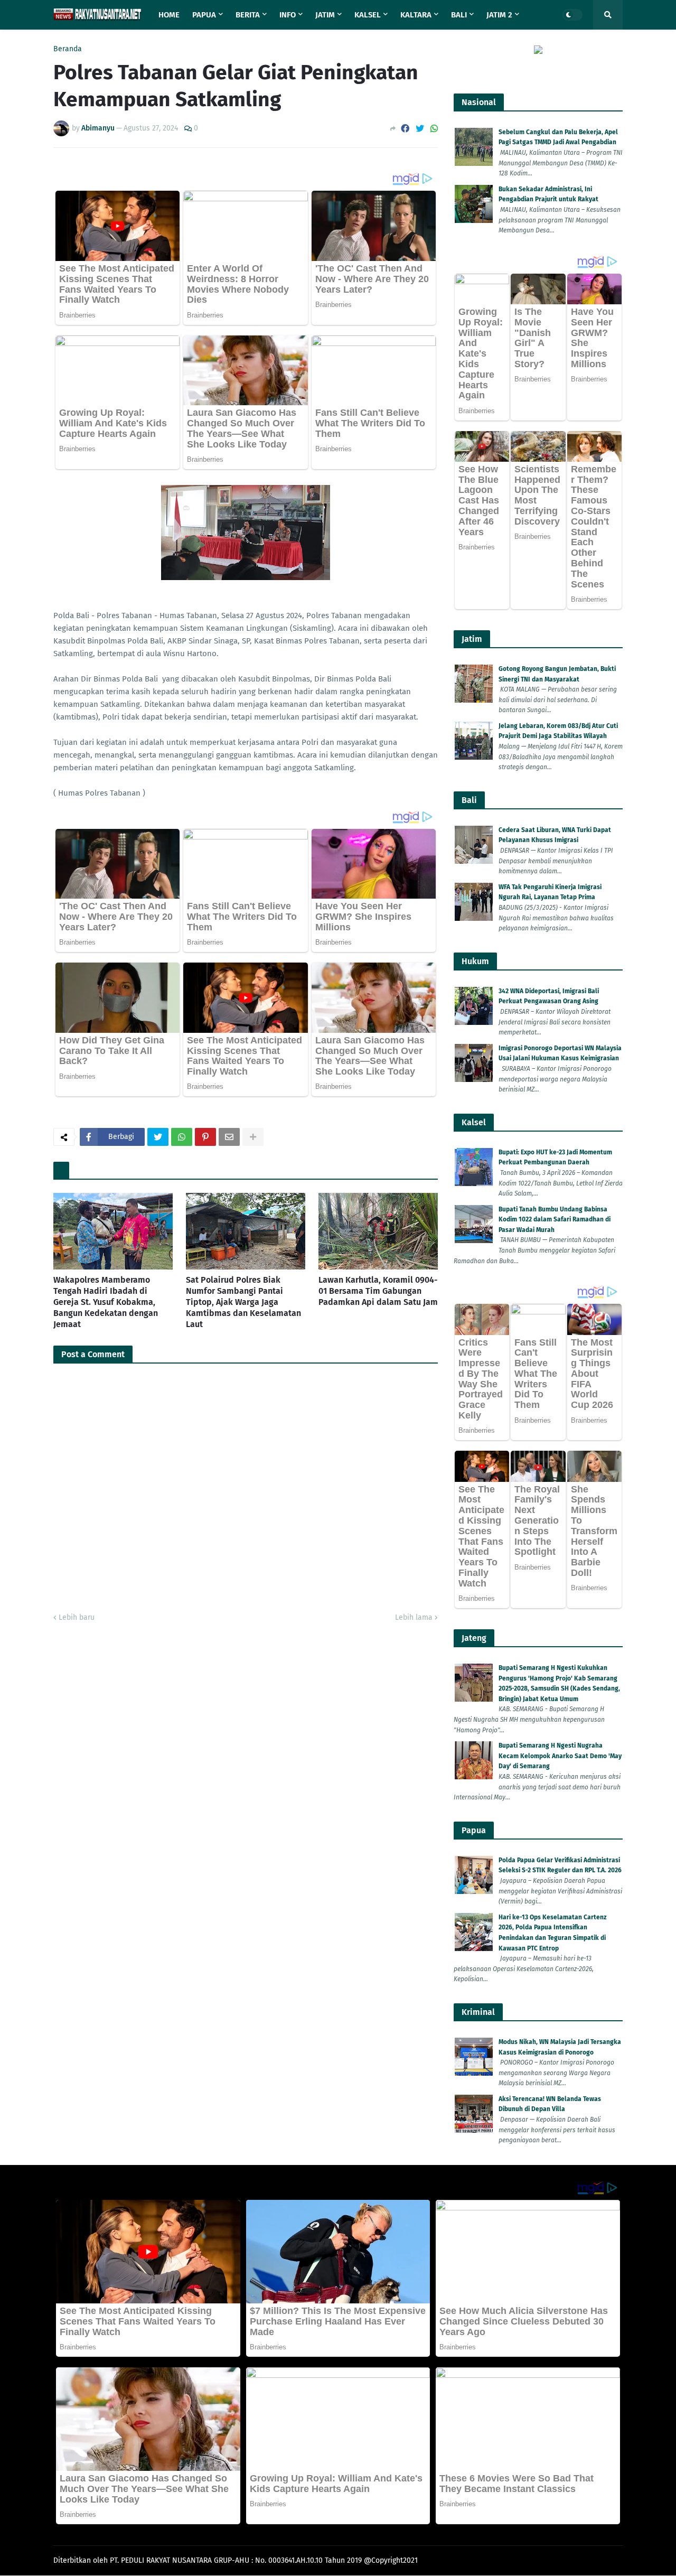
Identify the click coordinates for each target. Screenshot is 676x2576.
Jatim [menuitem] (325, 15)
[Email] (229, 1137)
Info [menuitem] (288, 15)
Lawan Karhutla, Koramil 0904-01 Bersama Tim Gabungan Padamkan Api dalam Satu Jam (378, 1291)
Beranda (68, 49)
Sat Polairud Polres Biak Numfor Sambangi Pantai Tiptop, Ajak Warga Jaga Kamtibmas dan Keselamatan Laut (243, 1302)
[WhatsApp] (434, 129)
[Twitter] (420, 129)
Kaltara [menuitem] (416, 15)
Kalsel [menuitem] (368, 15)
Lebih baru (77, 1617)
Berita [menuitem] (248, 15)
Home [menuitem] (169, 15)
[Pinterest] (205, 1137)
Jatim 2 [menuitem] (499, 15)
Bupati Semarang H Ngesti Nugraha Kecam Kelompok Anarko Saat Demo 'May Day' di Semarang (560, 1756)
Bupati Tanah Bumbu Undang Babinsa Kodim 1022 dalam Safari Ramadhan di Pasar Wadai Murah (555, 1220)
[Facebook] (405, 129)
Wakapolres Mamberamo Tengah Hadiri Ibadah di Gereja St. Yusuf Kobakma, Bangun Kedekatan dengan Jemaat (106, 1302)
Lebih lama (414, 1617)
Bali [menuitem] (459, 15)
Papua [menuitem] (204, 15)
